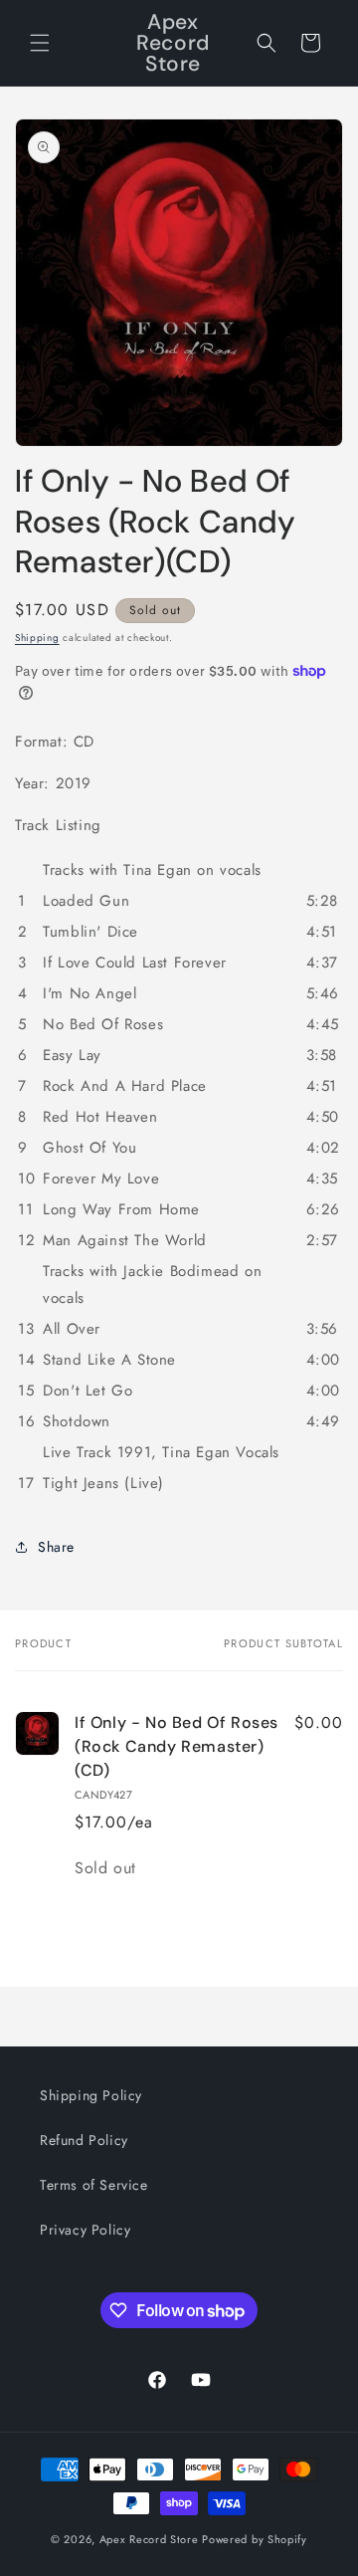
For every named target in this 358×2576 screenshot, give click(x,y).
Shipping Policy (91, 2095)
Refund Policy (84, 2140)
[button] (40, 43)
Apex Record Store (149, 2539)
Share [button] (56, 1547)
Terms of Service (94, 2185)
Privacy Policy (85, 2230)
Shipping (37, 638)
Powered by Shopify (255, 2539)
